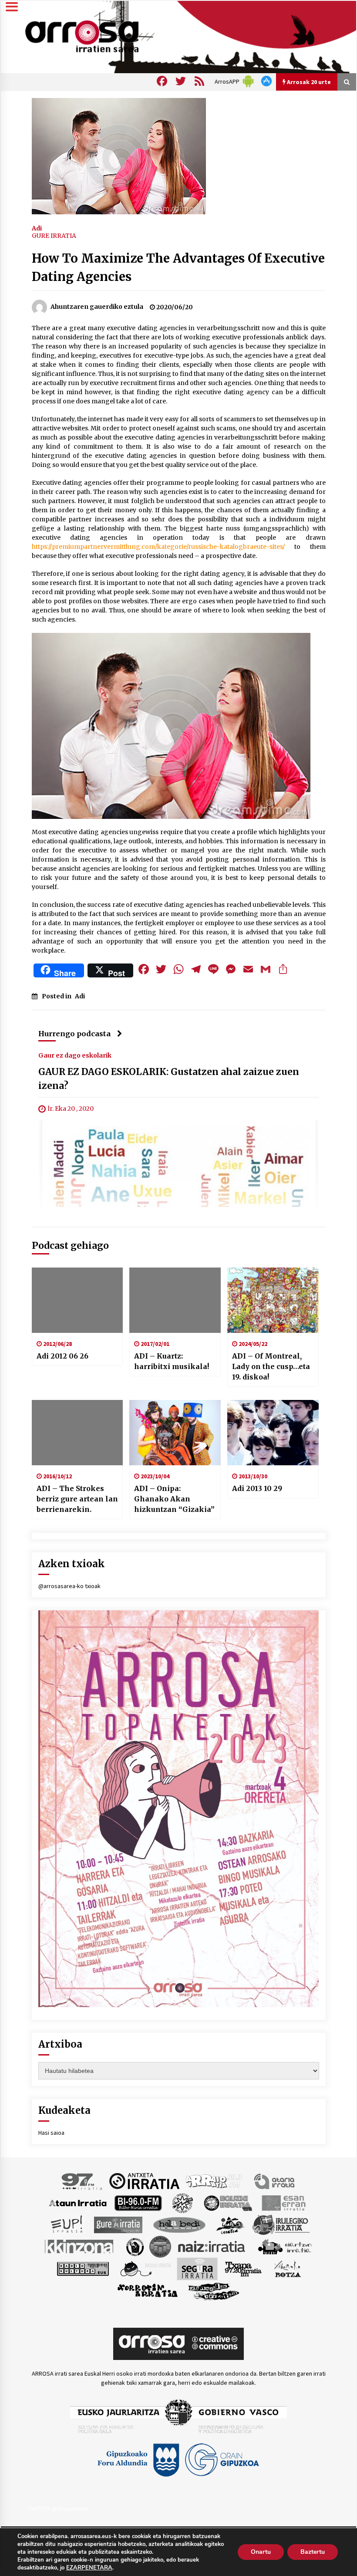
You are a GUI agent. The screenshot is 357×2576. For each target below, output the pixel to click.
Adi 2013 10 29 (257, 1488)
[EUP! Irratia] (67, 2224)
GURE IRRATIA (54, 236)
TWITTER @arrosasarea (58, 2508)
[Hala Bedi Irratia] (179, 2224)
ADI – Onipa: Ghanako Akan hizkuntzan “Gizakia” (174, 1499)
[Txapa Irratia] (243, 2268)
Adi (37, 228)
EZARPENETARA (89, 2568)
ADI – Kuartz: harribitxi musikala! (172, 1361)
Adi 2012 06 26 (62, 1356)
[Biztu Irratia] (183, 2202)
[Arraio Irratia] (214, 2180)
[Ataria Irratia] (275, 2180)
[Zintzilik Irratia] (214, 2290)
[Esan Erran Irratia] (283, 2202)
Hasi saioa (51, 2133)
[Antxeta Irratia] (144, 2180)
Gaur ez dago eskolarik (75, 1055)
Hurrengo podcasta (74, 1034)
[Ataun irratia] (78, 2202)
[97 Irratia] (82, 2180)
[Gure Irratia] (118, 2224)
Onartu (261, 2552)
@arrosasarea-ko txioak (69, 1586)
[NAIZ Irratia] (212, 2246)
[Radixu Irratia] (145, 2268)
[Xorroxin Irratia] (147, 2290)
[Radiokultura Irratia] (83, 2268)
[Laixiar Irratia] (160, 2246)
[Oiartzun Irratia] (285, 2246)
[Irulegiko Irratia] (281, 2224)
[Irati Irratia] (231, 2224)
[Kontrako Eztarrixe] (134, 2246)
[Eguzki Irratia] (227, 2202)
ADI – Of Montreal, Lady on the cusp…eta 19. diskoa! (271, 1366)
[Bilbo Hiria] (138, 2202)
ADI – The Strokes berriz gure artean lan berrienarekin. (77, 1499)
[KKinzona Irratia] (80, 2246)
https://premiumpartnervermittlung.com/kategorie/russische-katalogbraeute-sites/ (158, 547)
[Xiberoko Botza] (287, 2268)
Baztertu (313, 2552)
